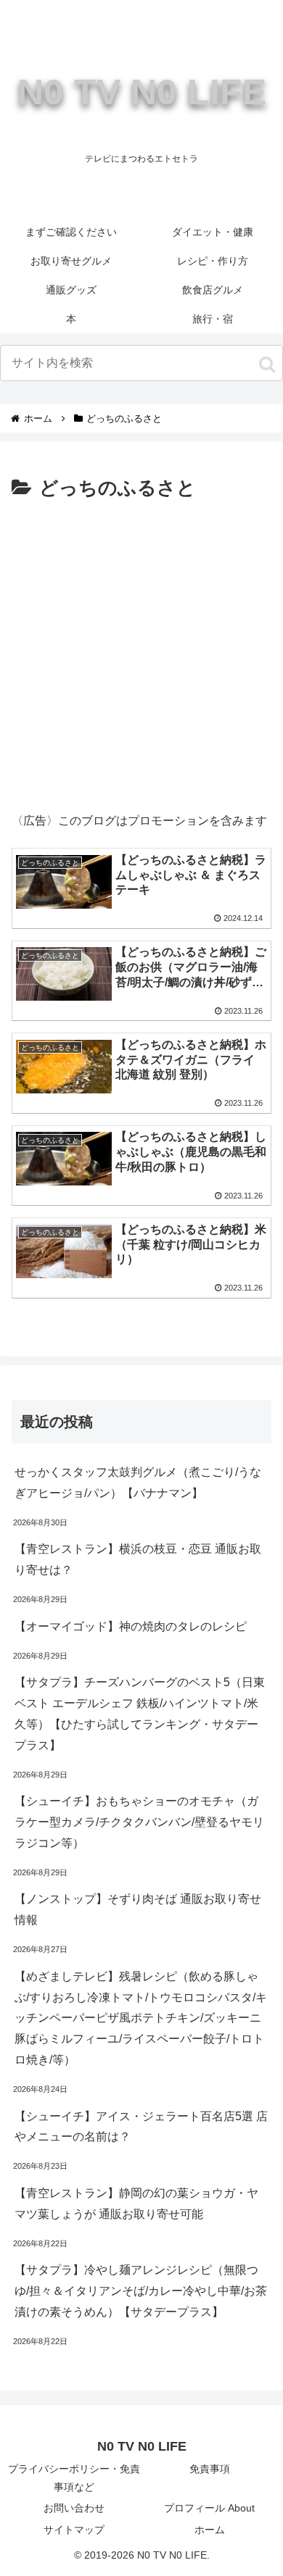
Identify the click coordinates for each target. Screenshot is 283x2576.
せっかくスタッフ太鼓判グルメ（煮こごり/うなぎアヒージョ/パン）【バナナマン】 (138, 1483)
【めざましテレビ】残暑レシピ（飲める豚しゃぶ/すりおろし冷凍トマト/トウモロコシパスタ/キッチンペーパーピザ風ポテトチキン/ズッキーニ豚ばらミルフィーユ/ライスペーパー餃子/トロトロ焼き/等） (141, 2018)
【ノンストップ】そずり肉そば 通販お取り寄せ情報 (138, 1909)
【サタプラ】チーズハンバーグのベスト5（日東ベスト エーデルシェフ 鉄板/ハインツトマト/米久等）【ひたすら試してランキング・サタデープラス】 (140, 1713)
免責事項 (210, 2469)
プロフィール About (209, 2508)
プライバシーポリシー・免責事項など (74, 2478)
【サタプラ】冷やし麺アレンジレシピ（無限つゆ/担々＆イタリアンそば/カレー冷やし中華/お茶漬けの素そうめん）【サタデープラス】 (141, 2291)
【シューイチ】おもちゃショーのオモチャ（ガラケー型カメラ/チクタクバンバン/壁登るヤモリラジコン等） (139, 1822)
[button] (267, 364)
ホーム (210, 2530)
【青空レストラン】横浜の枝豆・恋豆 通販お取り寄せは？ (138, 1559)
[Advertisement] (141, 654)
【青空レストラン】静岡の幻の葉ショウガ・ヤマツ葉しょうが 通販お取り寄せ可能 (136, 2204)
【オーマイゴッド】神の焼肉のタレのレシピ (131, 1626)
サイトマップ (74, 2530)
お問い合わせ (74, 2508)
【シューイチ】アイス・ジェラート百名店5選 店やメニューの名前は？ (141, 2127)
